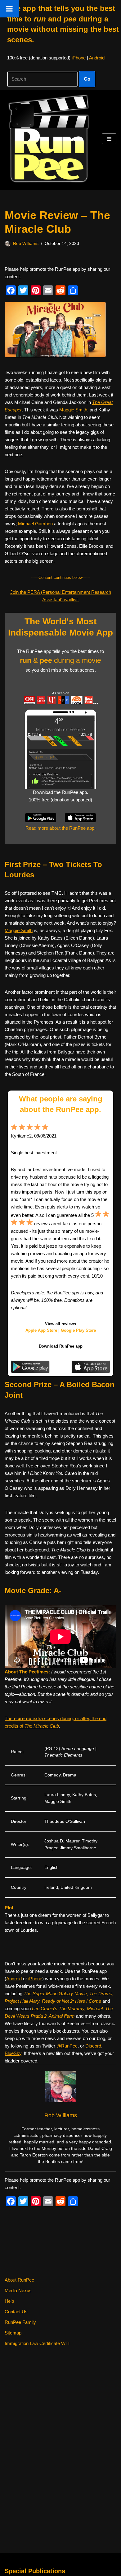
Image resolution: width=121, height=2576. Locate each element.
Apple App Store (41, 1330)
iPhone (79, 58)
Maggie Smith (73, 410)
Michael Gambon (35, 524)
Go (87, 79)
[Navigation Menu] (109, 139)
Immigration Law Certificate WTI (37, 2343)
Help (9, 2301)
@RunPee (67, 2046)
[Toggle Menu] (9, 9)
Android (97, 58)
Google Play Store (78, 1330)
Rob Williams (26, 244)
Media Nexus (18, 2290)
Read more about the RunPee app (60, 828)
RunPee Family (20, 2322)
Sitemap (13, 2333)
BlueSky (13, 2053)
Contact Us (16, 2312)
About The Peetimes (27, 1672)
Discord (93, 2046)
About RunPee (19, 2280)
